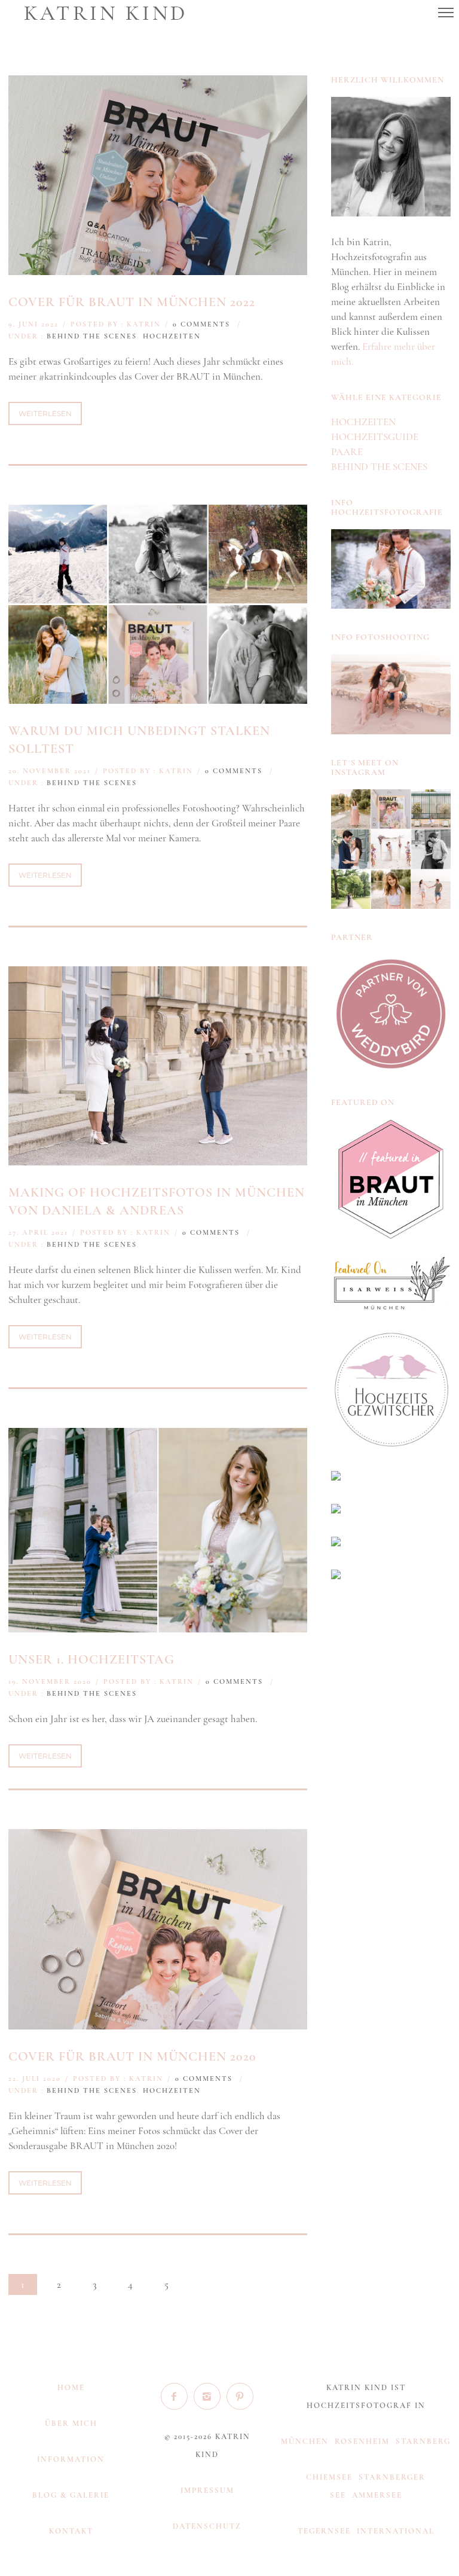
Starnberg (423, 2441)
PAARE (347, 452)
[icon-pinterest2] (240, 2396)
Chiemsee (329, 2477)
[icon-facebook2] (177, 2396)
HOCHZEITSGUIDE (375, 437)
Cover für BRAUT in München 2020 (132, 2056)
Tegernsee (324, 2531)
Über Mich (71, 2424)
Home (71, 2388)
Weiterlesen (45, 413)
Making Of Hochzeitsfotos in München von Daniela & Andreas (157, 1201)
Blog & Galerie (71, 2495)
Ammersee (377, 2495)
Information (71, 2459)
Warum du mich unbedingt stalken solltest (139, 740)
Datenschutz (207, 2526)
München (305, 2441)
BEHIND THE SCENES (92, 336)
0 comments (201, 324)
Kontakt (71, 2531)
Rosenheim (362, 2441)
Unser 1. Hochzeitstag (91, 1659)
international (396, 2531)
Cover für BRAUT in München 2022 (132, 302)
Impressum (207, 2490)
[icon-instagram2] (210, 2396)
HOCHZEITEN (172, 336)
